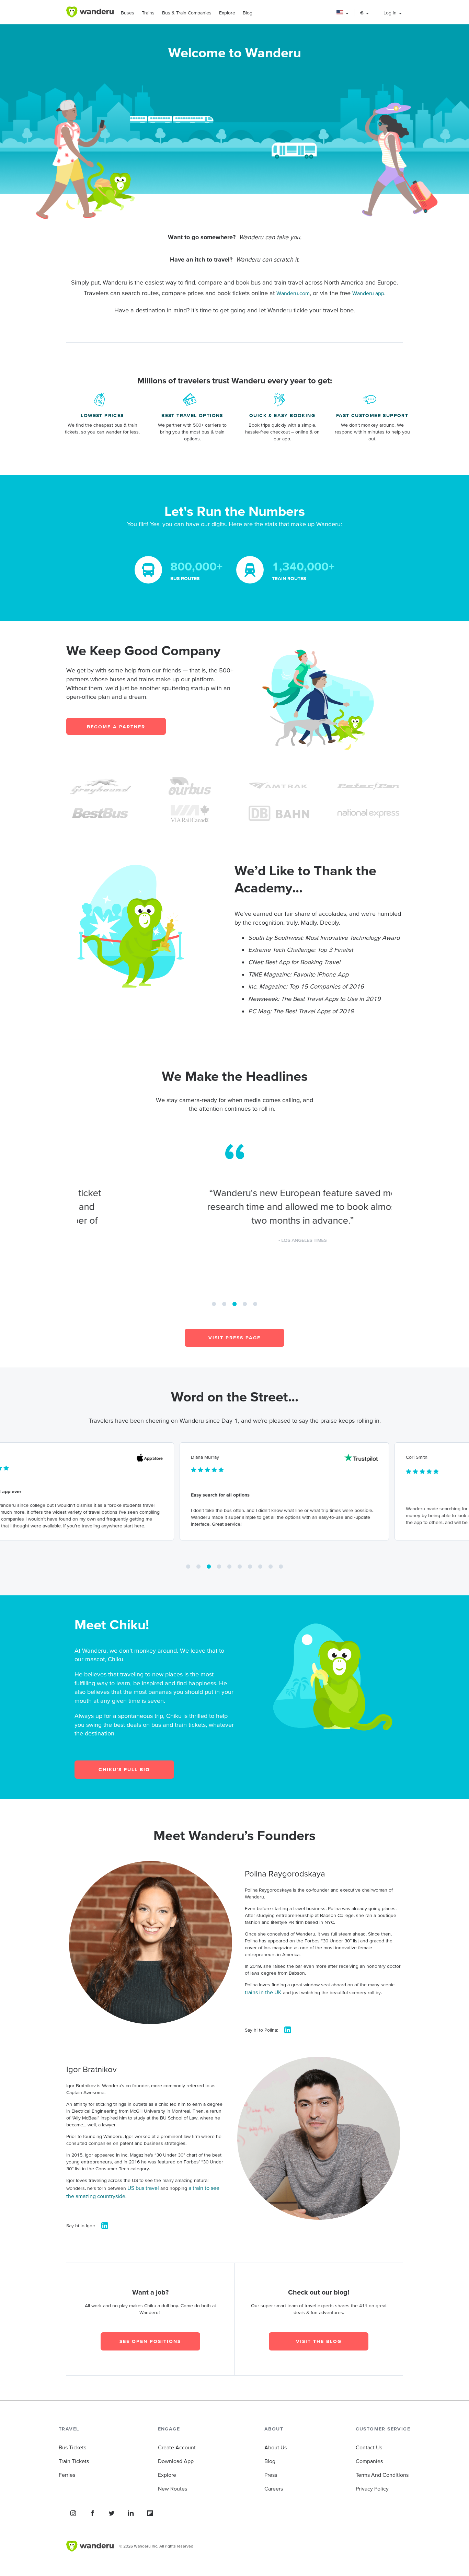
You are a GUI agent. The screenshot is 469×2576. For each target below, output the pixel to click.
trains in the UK (263, 1992)
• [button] (214, 1302)
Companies (369, 2461)
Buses (128, 13)
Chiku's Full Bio (124, 1769)
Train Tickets (74, 2461)
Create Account (177, 2447)
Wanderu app (368, 293)
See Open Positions (150, 2341)
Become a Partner (116, 727)
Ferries (67, 2475)
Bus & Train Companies (187, 13)
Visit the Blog (319, 2341)
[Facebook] (92, 2513)
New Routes (173, 2488)
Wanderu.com (293, 293)
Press (271, 2475)
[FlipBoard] (150, 2513)
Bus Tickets (72, 2447)
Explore (227, 13)
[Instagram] (73, 2513)
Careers (274, 2488)
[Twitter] (112, 2513)
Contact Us (369, 2447)
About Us (276, 2447)
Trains (148, 13)
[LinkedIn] (131, 2513)
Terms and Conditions (382, 2475)
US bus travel (143, 2188)
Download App (176, 2461)
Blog (248, 13)
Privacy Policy (372, 2488)
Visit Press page (235, 1338)
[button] (343, 13)
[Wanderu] (90, 12)
